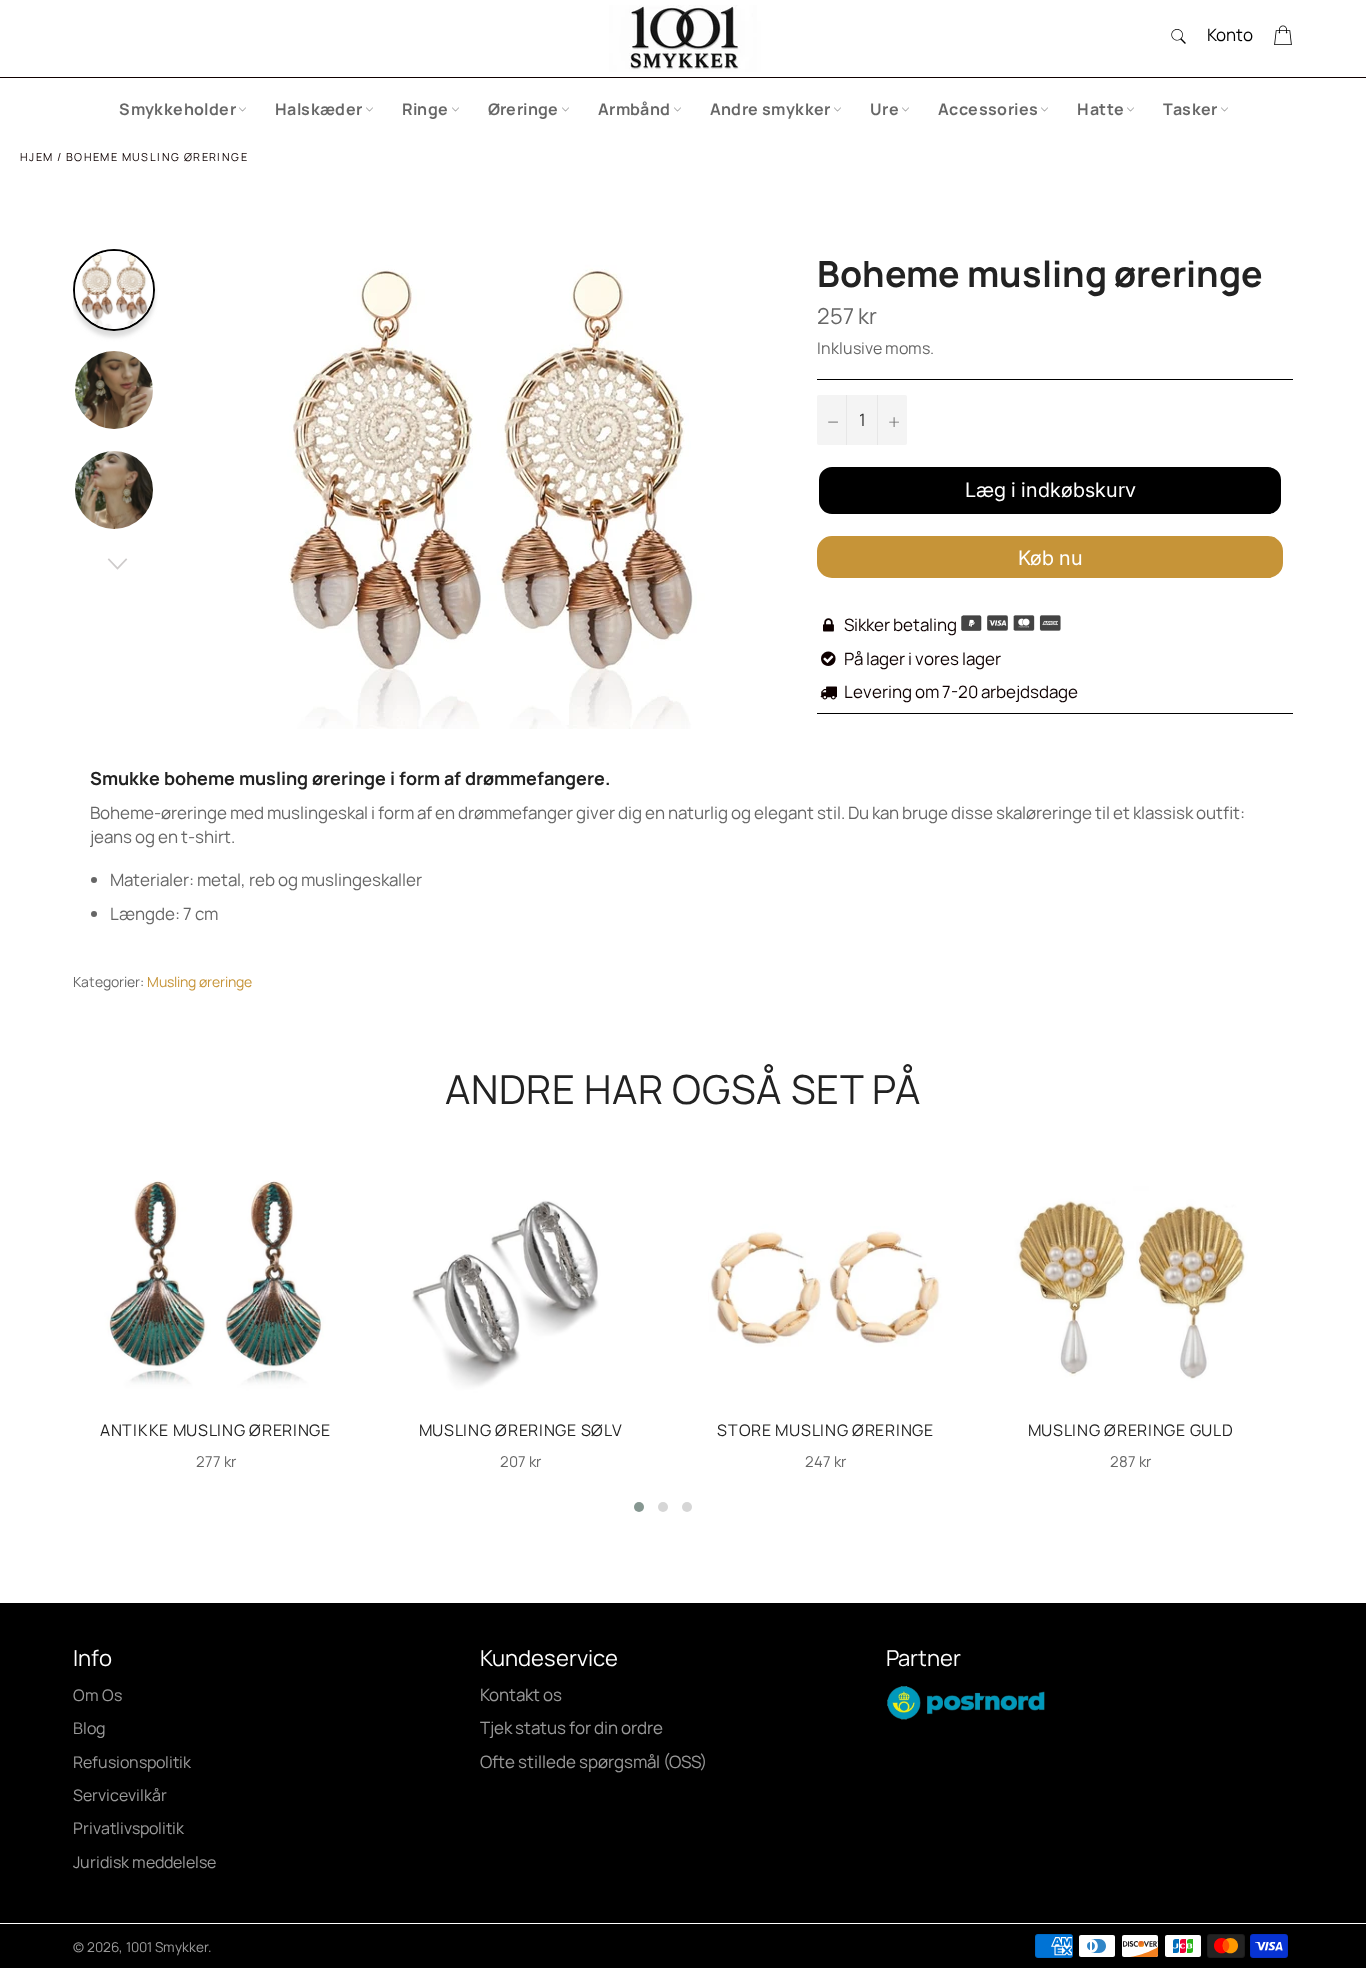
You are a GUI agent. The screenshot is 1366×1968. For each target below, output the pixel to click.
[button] (639, 1507)
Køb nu (1050, 558)
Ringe (425, 109)
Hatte (1100, 109)
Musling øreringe (199, 981)
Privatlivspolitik (128, 1828)
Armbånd (634, 109)
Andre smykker (770, 109)
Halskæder (319, 109)
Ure (884, 109)
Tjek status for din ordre (571, 1727)
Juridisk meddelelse (144, 1862)
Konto (1230, 34)
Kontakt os (521, 1694)
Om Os (97, 1695)
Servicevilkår (120, 1795)
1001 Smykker (167, 1947)
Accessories (988, 109)
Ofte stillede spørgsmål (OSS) (593, 1761)
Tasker (1190, 109)
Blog (89, 1728)
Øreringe (523, 109)
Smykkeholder (177, 109)
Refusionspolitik (132, 1762)
